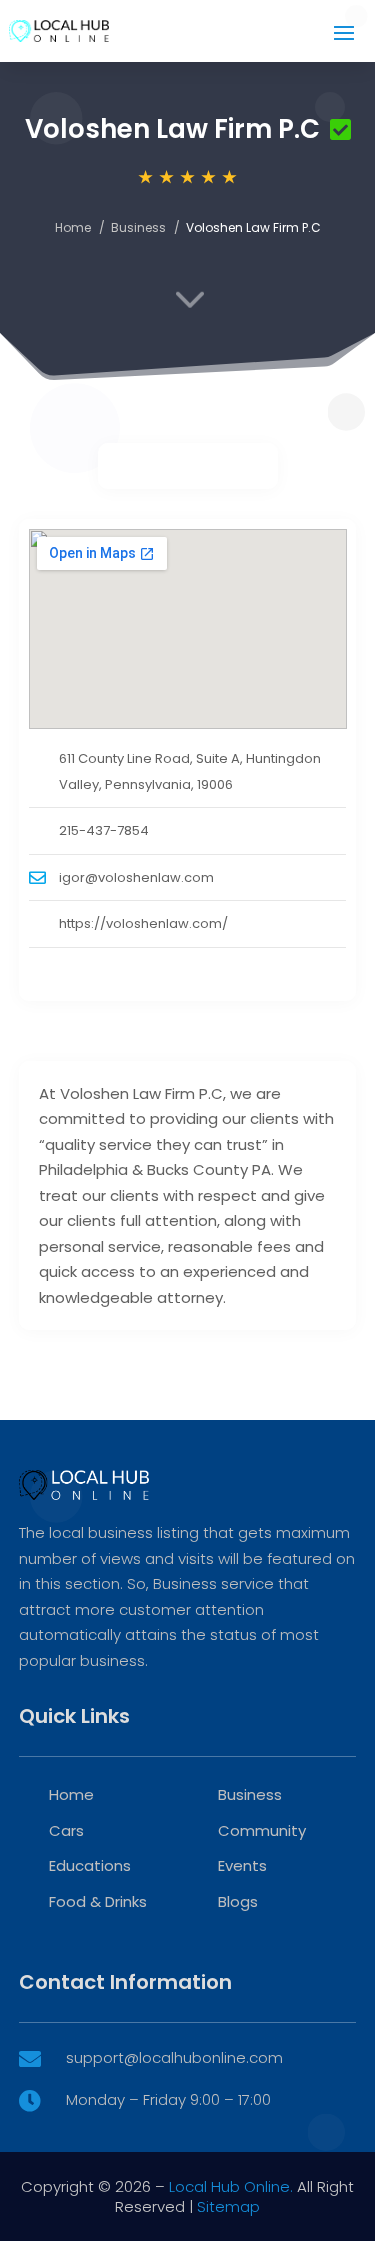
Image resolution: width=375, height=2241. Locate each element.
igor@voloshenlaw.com (136, 877)
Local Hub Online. (231, 2186)
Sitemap (228, 2206)
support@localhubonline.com (174, 2057)
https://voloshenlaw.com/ (143, 923)
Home (73, 227)
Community (262, 1830)
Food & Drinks (98, 1901)
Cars (66, 1830)
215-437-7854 (104, 830)
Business (138, 227)
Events (242, 1865)
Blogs (238, 1901)
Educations (90, 1865)
